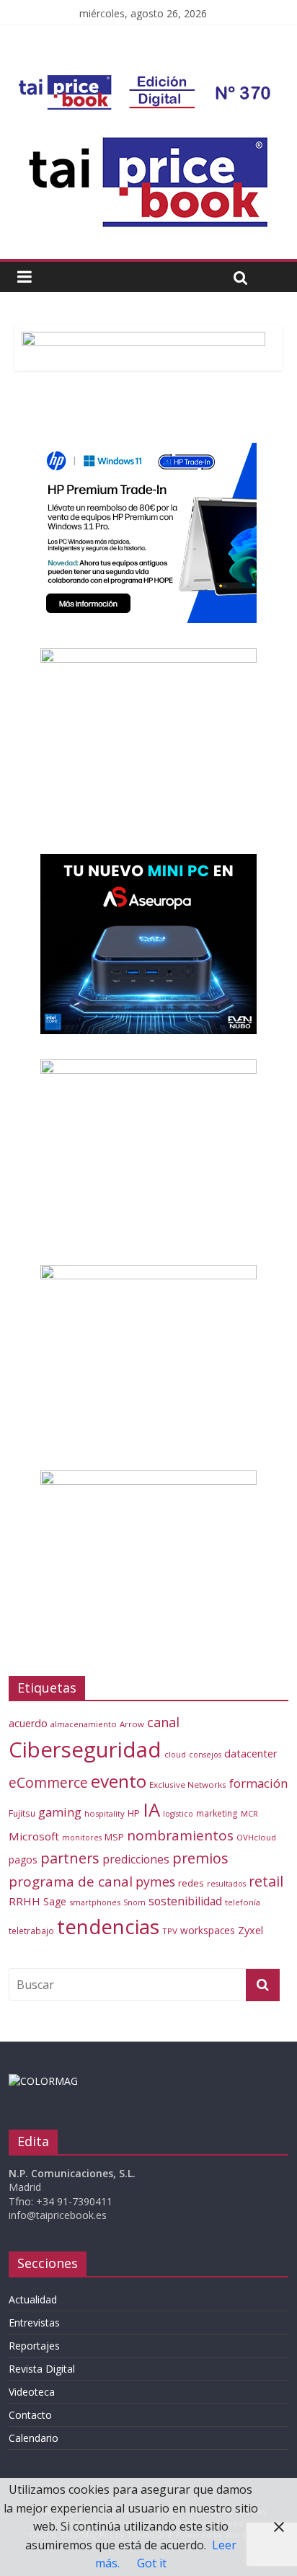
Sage (55, 1901)
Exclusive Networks (188, 1785)
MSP (114, 1837)
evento (119, 1781)
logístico (178, 1814)
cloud (175, 1754)
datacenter (251, 1754)
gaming (60, 1812)
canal (163, 1722)
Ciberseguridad (85, 1750)
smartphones (95, 1902)
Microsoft (34, 1836)
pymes (155, 1882)
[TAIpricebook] (43, 2081)
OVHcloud (256, 1837)
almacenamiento (84, 1724)
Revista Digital (42, 2369)
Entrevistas (34, 2323)
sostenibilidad (185, 1901)
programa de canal (71, 1882)
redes (191, 1883)
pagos (23, 1860)
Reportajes (34, 2346)
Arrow (132, 1724)
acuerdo (28, 1723)
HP (134, 1813)
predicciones (136, 1860)
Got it (152, 2563)
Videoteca (32, 2392)
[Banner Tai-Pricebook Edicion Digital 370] (147, 84)
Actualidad (33, 2299)
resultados (226, 1884)
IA (151, 1809)
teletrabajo (31, 1931)
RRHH (25, 1901)
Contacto (30, 2415)
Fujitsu (22, 1813)
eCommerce (48, 1782)
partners (70, 1858)
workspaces (208, 1930)
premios (200, 1858)
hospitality (105, 1813)
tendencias (108, 1926)
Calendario (34, 2438)
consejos (205, 1755)
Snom (134, 1902)
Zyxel (251, 1930)
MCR (249, 1813)
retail (266, 1881)
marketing (217, 1813)
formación (258, 1783)
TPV (170, 1931)
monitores (82, 1838)
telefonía (243, 1902)
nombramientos (180, 1835)
